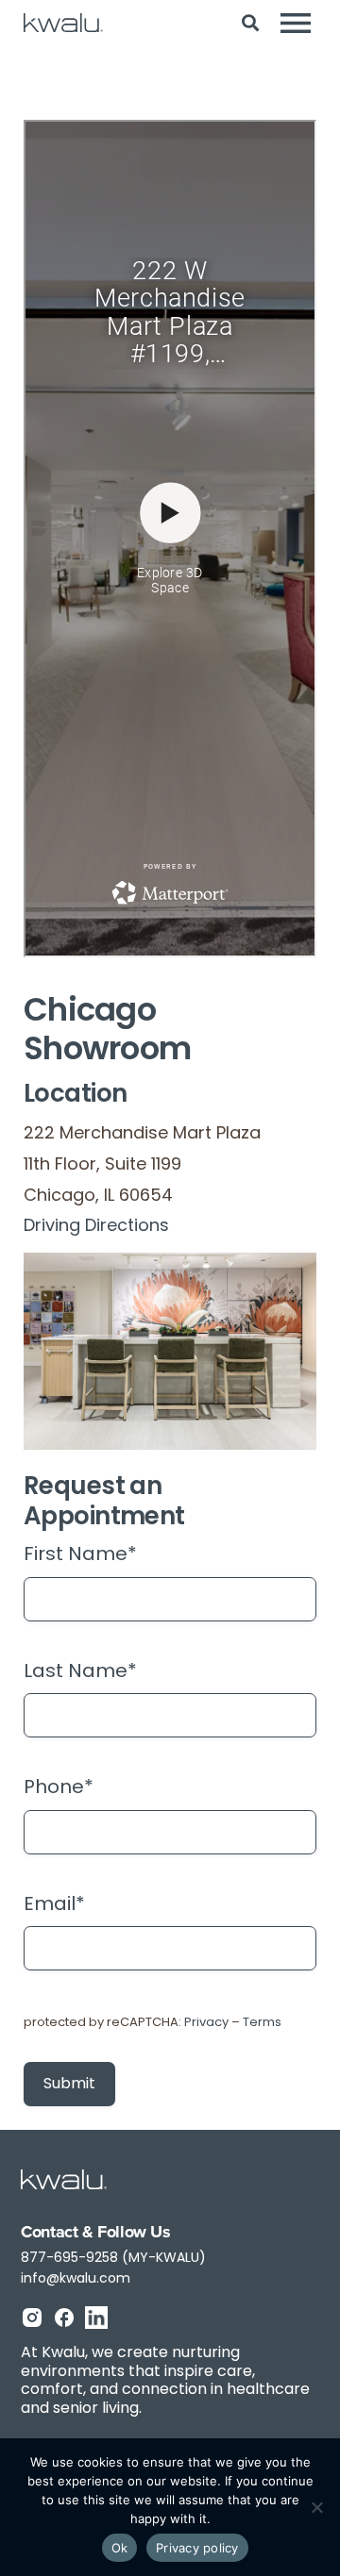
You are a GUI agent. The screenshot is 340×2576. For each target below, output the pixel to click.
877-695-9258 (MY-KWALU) (113, 2259)
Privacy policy (197, 2548)
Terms (262, 2023)
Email (54, 1905)
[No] (316, 2507)
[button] (250, 23)
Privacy (206, 2023)
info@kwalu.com (76, 2279)
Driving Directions (96, 1227)
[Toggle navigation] (296, 23)
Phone (59, 1788)
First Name (80, 1555)
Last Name (80, 1672)
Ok (120, 2548)
